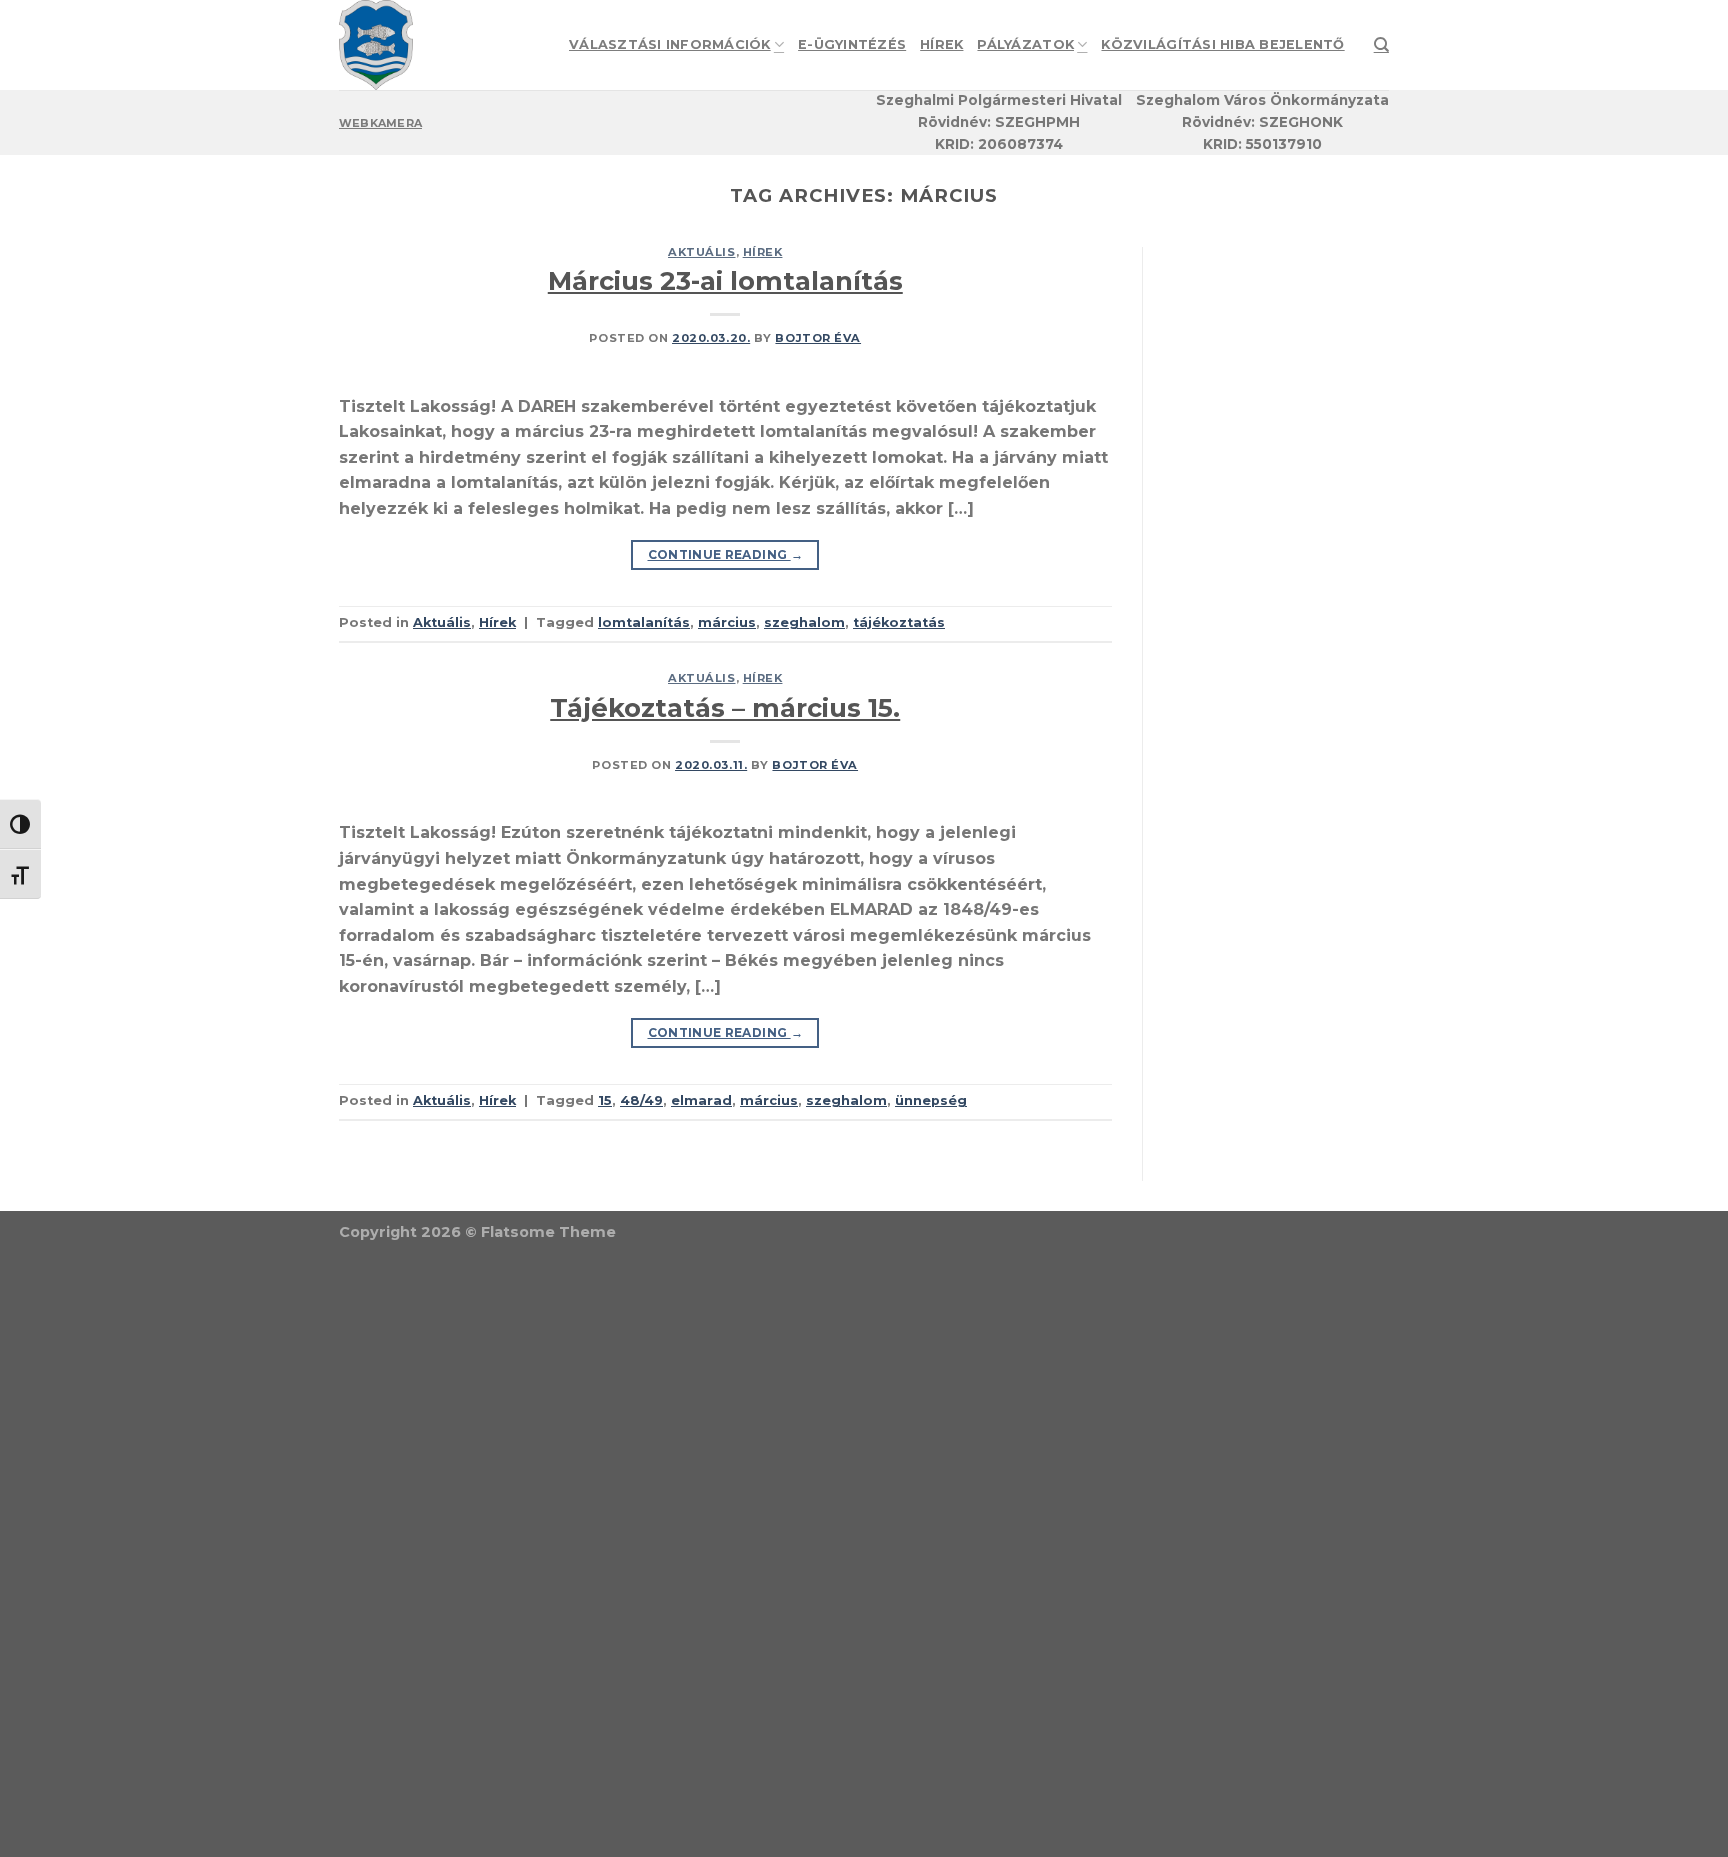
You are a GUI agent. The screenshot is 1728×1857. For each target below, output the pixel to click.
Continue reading (726, 554)
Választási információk (670, 44)
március (727, 622)
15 (605, 1100)
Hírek (941, 44)
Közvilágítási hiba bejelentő (1222, 44)
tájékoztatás (899, 622)
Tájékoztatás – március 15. (725, 707)
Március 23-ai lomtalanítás (725, 280)
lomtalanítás (644, 622)
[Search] (1381, 45)
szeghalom (804, 622)
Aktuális (701, 252)
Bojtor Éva (818, 338)
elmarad (701, 1100)
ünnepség (931, 1100)
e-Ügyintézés (852, 44)
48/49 (641, 1100)
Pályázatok (1025, 44)
